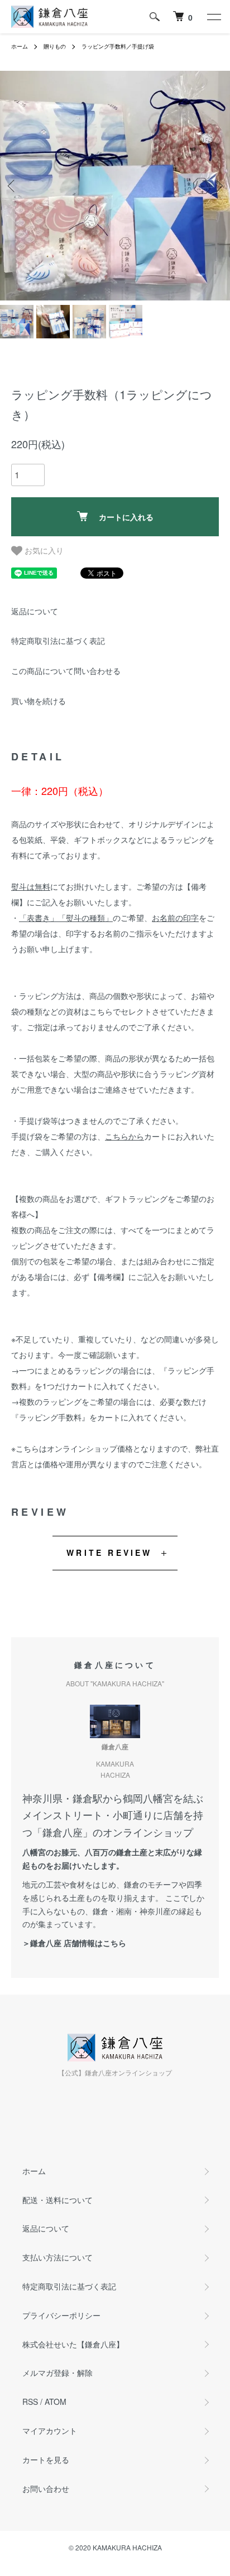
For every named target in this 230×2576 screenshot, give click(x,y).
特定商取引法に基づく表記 (58, 641)
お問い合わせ (46, 2488)
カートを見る (46, 2459)
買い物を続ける (39, 701)
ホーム (20, 46)
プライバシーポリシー (61, 2315)
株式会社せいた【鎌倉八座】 (73, 2344)
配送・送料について (57, 2200)
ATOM (56, 2402)
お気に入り (43, 550)
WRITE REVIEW (109, 1553)
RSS (30, 2402)
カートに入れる (126, 517)
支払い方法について (57, 2257)
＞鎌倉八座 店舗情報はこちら (74, 1943)
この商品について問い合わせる (66, 671)
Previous (13, 186)
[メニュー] (213, 17)
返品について (35, 611)
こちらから (124, 1136)
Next (217, 186)
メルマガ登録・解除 (57, 2373)
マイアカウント (50, 2431)
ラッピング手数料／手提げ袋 (118, 46)
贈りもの (55, 46)
